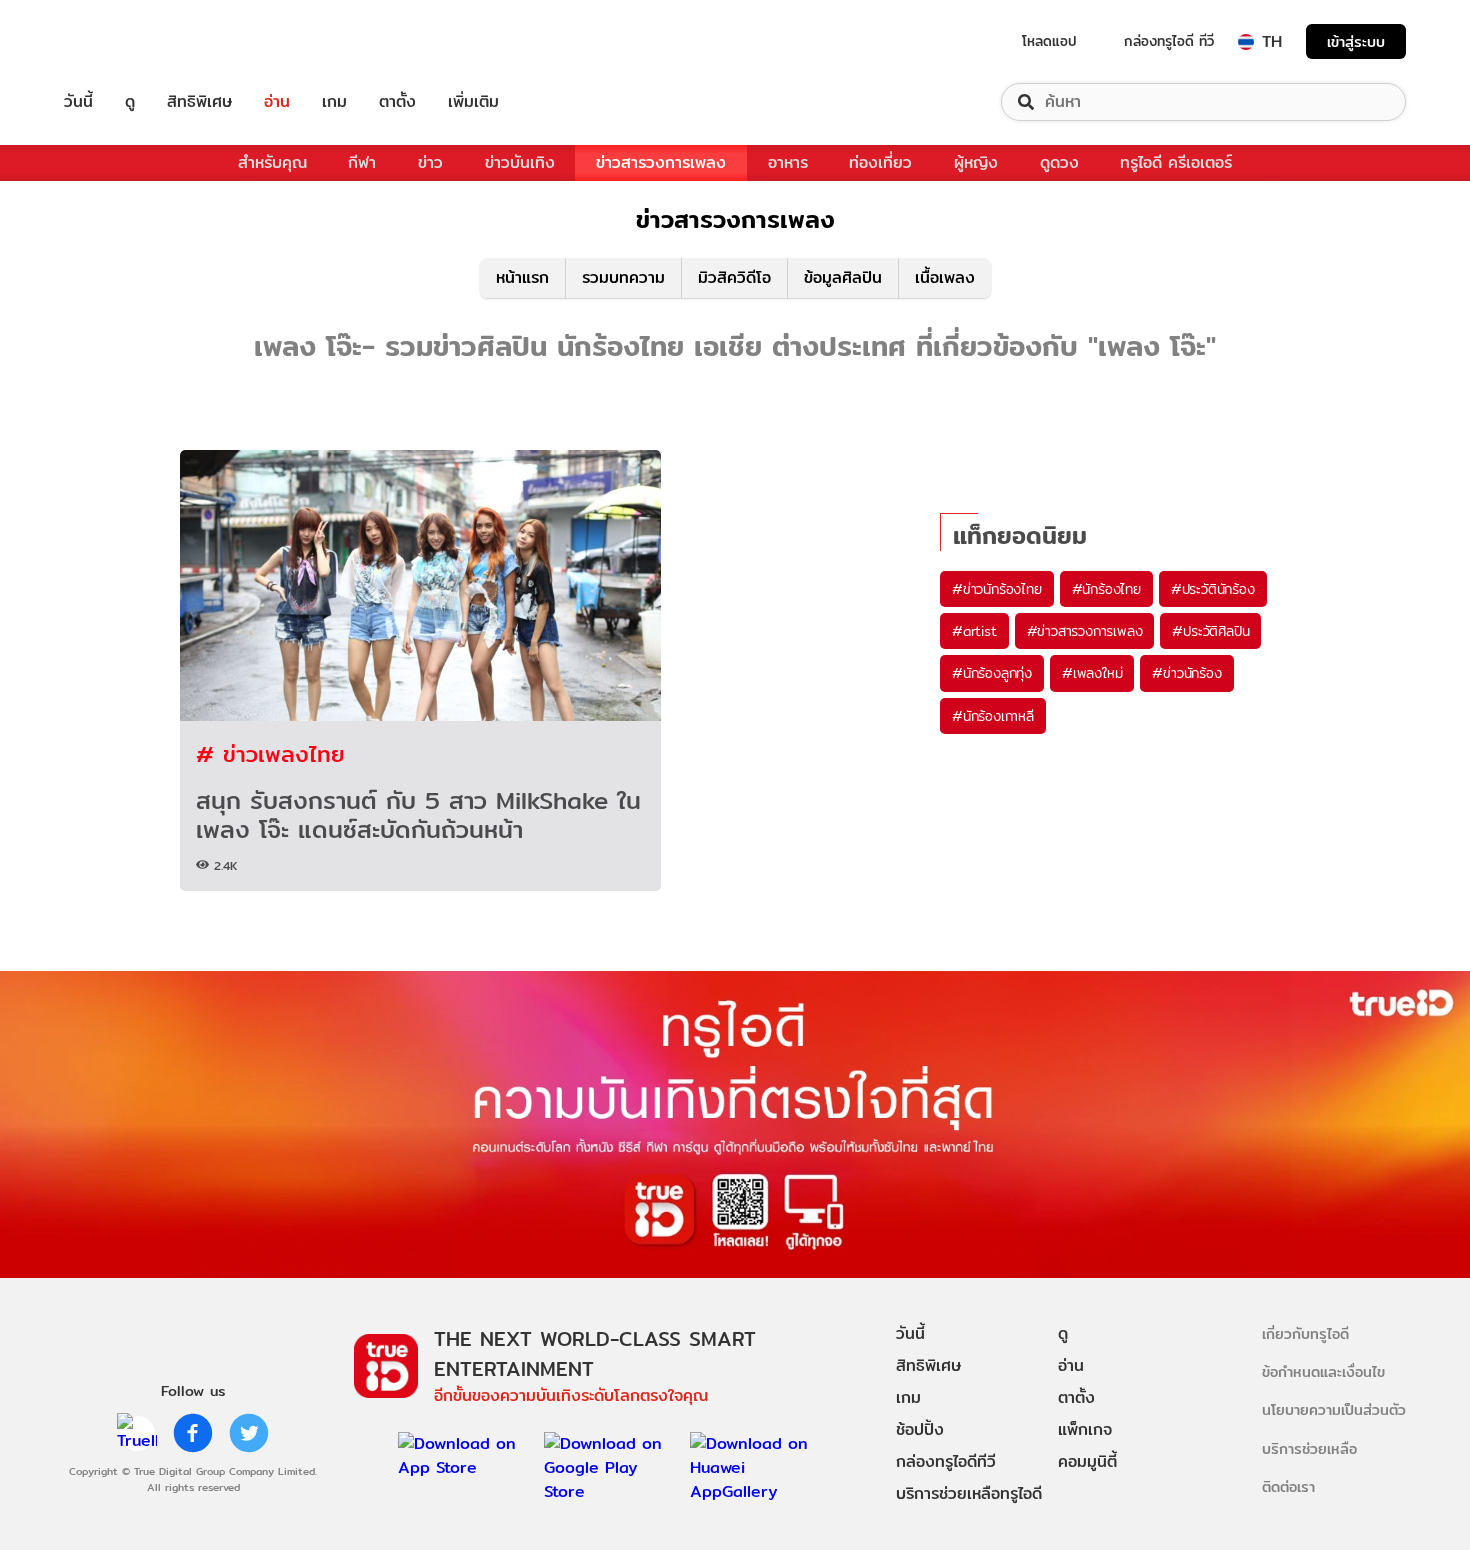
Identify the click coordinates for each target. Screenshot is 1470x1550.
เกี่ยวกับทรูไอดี (1305, 1333)
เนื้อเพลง (945, 277)
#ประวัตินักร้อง (1213, 589)
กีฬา (362, 162)
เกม (334, 102)
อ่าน (277, 102)
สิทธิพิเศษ (199, 102)
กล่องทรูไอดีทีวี (946, 1461)
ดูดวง (1059, 162)
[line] (137, 1433)
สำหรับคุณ (272, 162)
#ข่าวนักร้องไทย (997, 589)
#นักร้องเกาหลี (993, 716)
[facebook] (193, 1433)
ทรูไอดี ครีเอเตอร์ (1176, 162)
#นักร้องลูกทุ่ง (992, 673)
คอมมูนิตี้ (1087, 1461)
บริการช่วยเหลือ (1309, 1448)
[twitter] (249, 1433)
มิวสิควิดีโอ (734, 277)
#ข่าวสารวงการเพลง (1085, 631)
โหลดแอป (1049, 41)
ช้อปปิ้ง (920, 1429)
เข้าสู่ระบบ (1356, 41)
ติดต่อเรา (1288, 1486)
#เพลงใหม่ (1092, 673)
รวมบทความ (623, 277)
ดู (130, 102)
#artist (974, 631)
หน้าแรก (522, 277)
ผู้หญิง (976, 162)
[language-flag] (1246, 42)
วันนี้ (78, 102)
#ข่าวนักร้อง (1186, 673)
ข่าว (430, 162)
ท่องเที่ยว (880, 162)
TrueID (124, 41)
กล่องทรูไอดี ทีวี (1169, 41)
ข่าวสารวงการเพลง (661, 162)
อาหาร (788, 162)
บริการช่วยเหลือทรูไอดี (969, 1493)
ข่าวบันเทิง (520, 162)
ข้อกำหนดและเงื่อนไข (1323, 1371)
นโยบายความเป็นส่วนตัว (1334, 1409)
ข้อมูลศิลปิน (843, 277)
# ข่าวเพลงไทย (270, 753)
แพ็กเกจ (1085, 1429)
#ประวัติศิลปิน (1210, 631)
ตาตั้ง (397, 102)
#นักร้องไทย (1106, 589)
